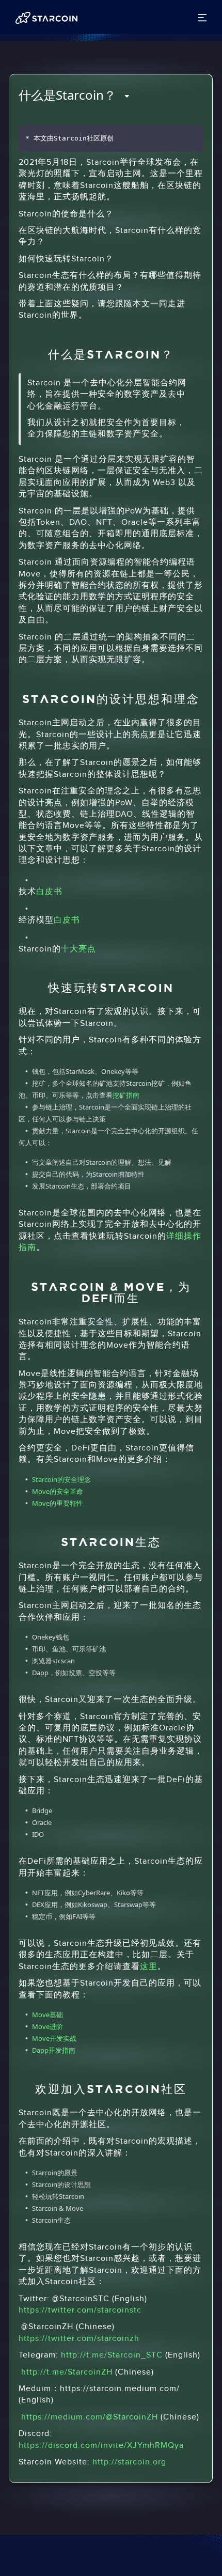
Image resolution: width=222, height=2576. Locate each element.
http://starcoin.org (129, 2462)
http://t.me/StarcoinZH (67, 2372)
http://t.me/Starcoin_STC (112, 2355)
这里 (149, 1967)
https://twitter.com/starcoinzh (79, 2339)
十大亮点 (78, 949)
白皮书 (49, 892)
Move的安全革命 (58, 1491)
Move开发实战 (54, 2038)
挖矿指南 (126, 1095)
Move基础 (47, 2015)
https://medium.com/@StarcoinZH (90, 2417)
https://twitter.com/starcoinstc (80, 2310)
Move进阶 (47, 2026)
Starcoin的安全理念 (61, 1479)
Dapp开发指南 (54, 2050)
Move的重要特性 (58, 1503)
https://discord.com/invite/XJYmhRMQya (101, 2446)
